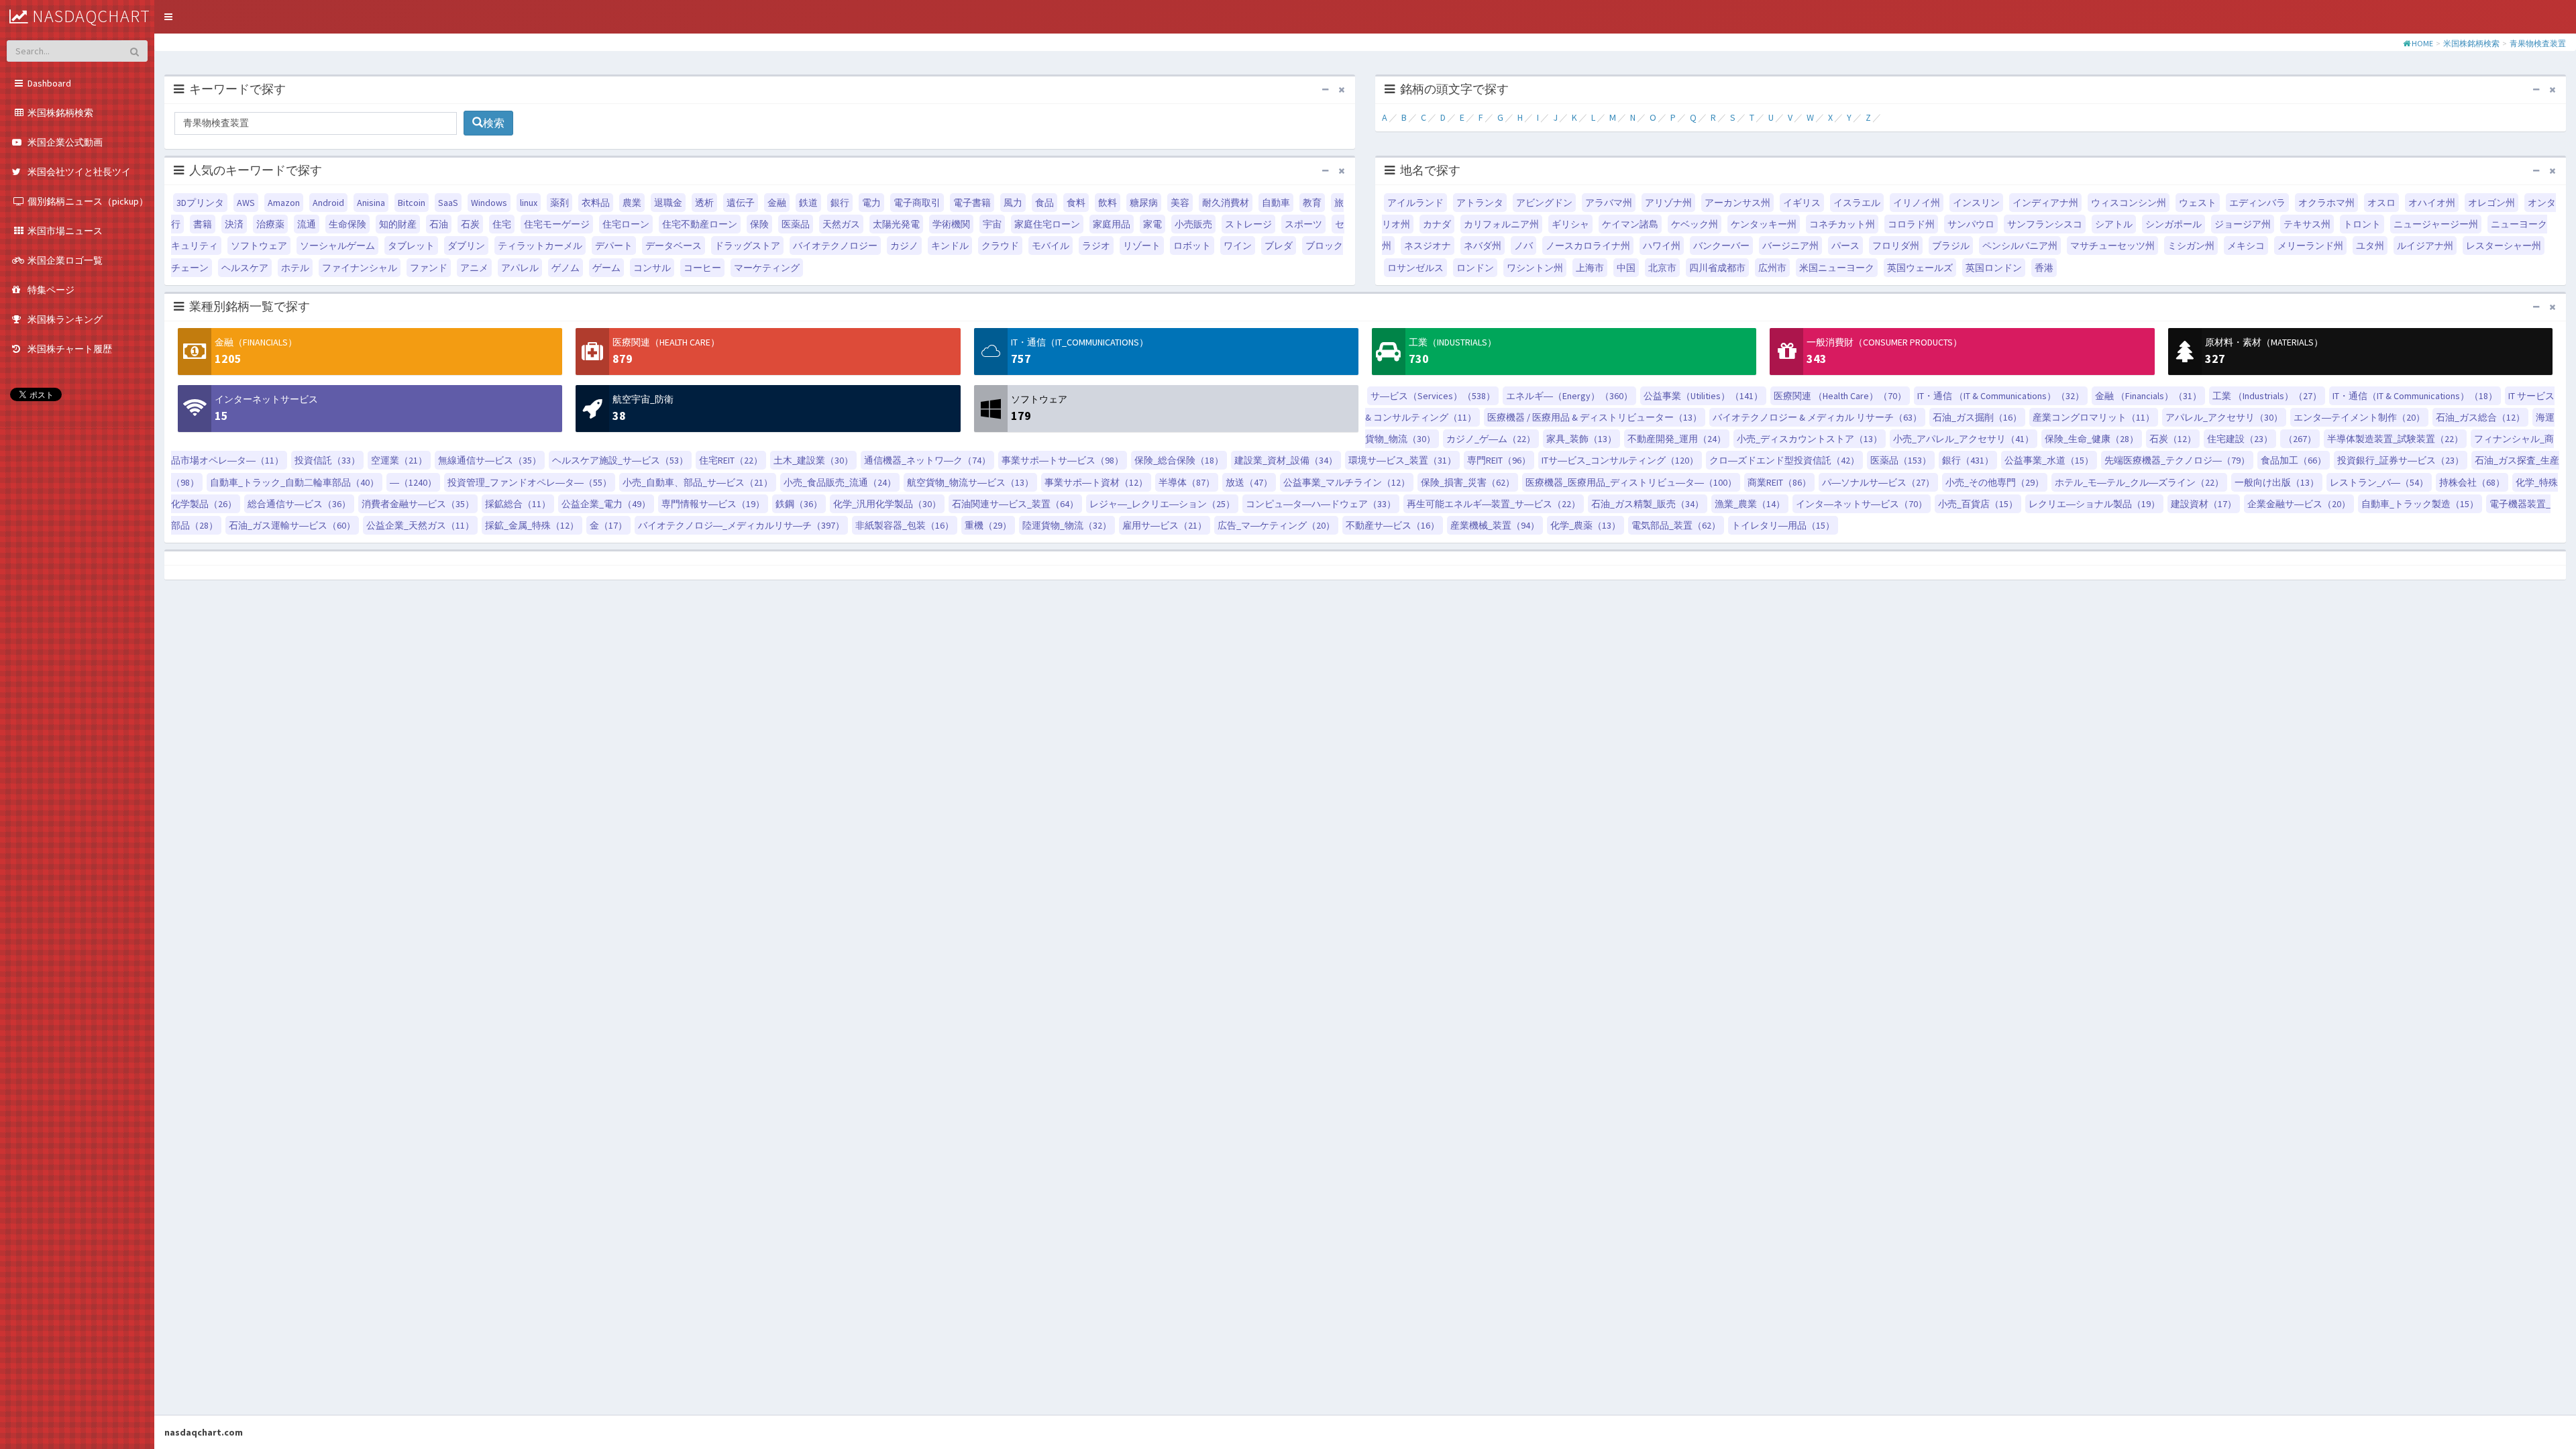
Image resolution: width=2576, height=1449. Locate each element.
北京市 (1662, 268)
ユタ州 (2370, 246)
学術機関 (951, 224)
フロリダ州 (1896, 246)
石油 (439, 224)
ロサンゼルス (1415, 268)
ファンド (429, 268)
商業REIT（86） (1779, 482)
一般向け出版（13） (2277, 482)
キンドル (950, 246)
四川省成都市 (1717, 268)
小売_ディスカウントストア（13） (1810, 439)
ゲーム (606, 268)
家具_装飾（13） (1581, 439)
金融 (777, 203)
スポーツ (1303, 224)
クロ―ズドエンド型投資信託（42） (1784, 460)
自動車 (1276, 203)
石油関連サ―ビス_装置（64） (1015, 504)
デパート (614, 246)
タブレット (411, 246)
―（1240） (413, 482)
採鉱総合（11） (518, 504)
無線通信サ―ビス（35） (490, 460)
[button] (168, 17)
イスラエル (1857, 203)
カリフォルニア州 (1501, 224)
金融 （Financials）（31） (2148, 396)
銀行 (840, 203)
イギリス (1802, 203)
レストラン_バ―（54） (2379, 482)
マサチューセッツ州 (2112, 246)
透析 (704, 203)
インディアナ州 (2045, 203)
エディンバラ (2257, 203)
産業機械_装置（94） (1495, 525)
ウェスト (2198, 203)
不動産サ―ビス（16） (1393, 525)
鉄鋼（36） (799, 504)
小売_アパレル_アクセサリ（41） (1964, 439)
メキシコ (2246, 246)
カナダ (1437, 224)
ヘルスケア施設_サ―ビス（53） (620, 460)
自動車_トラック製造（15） (2420, 504)
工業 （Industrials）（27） (2267, 396)
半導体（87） (1187, 482)
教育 (1312, 203)
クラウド (1000, 246)
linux (529, 203)
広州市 (1772, 268)
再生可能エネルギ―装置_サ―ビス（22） (1494, 504)
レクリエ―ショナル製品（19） (2094, 504)
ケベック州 (1695, 224)
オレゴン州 (2491, 203)
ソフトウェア (259, 246)
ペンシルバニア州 (2020, 246)
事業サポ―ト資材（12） (1096, 482)
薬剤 (559, 203)
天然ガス (841, 224)
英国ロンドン (1994, 268)
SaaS (448, 203)
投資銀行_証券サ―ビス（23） (2401, 460)
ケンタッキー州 (1764, 224)
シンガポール (2173, 224)
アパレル (520, 268)
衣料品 (596, 203)
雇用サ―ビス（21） (1165, 525)
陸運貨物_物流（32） (1067, 525)
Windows (489, 203)
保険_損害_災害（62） (1468, 482)
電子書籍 (972, 203)
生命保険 (347, 224)
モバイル (1051, 246)
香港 (2044, 268)
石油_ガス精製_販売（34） (1648, 504)
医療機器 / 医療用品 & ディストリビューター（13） (1595, 417)
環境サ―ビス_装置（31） (1402, 460)
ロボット (1192, 246)
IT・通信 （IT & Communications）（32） (2001, 396)
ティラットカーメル (540, 246)
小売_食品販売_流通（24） (840, 482)
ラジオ (1096, 246)
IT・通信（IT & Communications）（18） (2415, 396)
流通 (307, 224)
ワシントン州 (1535, 268)
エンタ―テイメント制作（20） (2359, 417)
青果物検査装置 (2538, 43)
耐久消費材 (1226, 203)
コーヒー (702, 268)
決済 (234, 224)
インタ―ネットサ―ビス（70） (1862, 504)
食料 (1076, 203)
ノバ (1523, 246)
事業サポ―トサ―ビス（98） (1063, 460)
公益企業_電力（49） (606, 504)
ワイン (1238, 246)
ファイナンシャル (360, 268)
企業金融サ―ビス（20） (2299, 504)
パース (1845, 246)
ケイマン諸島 (1630, 224)
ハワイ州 (1662, 246)
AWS (246, 203)
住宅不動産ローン (700, 224)
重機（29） (988, 525)
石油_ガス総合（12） (2480, 417)
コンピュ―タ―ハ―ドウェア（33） (1321, 504)
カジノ (904, 246)
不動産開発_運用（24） (1677, 439)
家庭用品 (1112, 224)
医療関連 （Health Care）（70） (1840, 396)
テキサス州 (2307, 224)
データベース (674, 246)
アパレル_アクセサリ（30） (2224, 417)
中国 (1626, 268)
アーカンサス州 (1737, 203)
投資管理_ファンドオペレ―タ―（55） (530, 482)
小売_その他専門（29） (1995, 482)
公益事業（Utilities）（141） (1703, 396)
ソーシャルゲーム (337, 246)
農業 (632, 203)
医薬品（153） (1901, 460)
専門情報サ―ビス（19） (713, 504)
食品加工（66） (2294, 460)
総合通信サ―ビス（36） (299, 504)
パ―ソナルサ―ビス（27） (1878, 482)
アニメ (474, 268)
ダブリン (466, 246)
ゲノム (566, 268)
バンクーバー (1721, 246)
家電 (1152, 224)
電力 (871, 203)
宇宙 (992, 224)
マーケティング (767, 268)
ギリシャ (1570, 224)
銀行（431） (1968, 460)
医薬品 (796, 224)
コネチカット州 (1842, 224)
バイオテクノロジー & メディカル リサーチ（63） (1817, 417)
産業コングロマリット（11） (2094, 417)
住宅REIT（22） (731, 460)
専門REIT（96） (1499, 460)
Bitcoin (412, 203)
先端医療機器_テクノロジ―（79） (2177, 460)
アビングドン (1544, 203)
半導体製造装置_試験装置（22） (2395, 439)
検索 (494, 123)
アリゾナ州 (1668, 203)
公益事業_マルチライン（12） (1347, 482)
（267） (2300, 439)
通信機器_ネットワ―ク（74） (927, 460)
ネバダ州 (1483, 246)
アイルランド (1415, 203)
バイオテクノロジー (835, 246)
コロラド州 (1911, 224)
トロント (2362, 224)
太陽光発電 (896, 224)
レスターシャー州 (2504, 246)
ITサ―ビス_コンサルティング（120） (1620, 460)
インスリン (1976, 203)
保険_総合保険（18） (1179, 460)
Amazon (284, 203)
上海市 (1590, 268)
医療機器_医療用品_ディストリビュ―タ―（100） (1631, 482)
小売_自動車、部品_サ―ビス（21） (698, 482)
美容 (1180, 203)
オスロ (2381, 203)
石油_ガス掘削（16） (1977, 417)
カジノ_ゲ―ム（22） (1491, 439)
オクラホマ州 (2326, 203)
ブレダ (1279, 246)
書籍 (203, 224)
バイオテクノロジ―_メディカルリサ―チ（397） (741, 525)
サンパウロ (1971, 224)
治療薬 (270, 224)
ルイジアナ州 (2425, 246)
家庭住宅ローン (1047, 224)
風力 (1013, 203)
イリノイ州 (1917, 203)
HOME (2422, 43)
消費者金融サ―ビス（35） (418, 504)
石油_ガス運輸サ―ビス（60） (292, 525)
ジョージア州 (2243, 224)
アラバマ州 (1609, 203)
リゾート (1142, 246)
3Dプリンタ (200, 203)
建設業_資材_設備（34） (1286, 460)
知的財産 (398, 224)
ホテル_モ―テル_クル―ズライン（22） (2139, 482)
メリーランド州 (2310, 246)
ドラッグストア (747, 246)
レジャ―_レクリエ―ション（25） (1162, 504)
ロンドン (1475, 268)
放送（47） (1249, 482)
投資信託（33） (327, 460)
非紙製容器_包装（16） (905, 525)
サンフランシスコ (2045, 224)
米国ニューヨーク (1837, 268)
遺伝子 (741, 203)
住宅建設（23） (2240, 439)
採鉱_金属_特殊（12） (532, 525)
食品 (1044, 203)
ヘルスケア (245, 268)
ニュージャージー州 (2436, 224)
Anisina (371, 203)
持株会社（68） (2472, 482)
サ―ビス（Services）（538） (1433, 396)
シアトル (2114, 224)
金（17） (608, 525)
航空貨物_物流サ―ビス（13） (970, 482)
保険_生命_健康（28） (2092, 439)
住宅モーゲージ (557, 224)
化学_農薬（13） (1586, 525)
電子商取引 (917, 203)
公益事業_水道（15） (2049, 460)
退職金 (668, 203)
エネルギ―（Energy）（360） (1569, 396)
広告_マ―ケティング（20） (1276, 525)
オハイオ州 (2432, 203)
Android (328, 203)
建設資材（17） (2204, 504)
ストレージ (1248, 224)
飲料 (1108, 203)
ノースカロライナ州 (1588, 246)
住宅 (502, 224)
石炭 (470, 224)
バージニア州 (1790, 246)
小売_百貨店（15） (1978, 504)
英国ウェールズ (1920, 268)
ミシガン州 (2191, 246)
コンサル (652, 268)
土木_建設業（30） (813, 460)
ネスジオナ (1428, 246)
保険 (759, 224)
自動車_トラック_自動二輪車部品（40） (294, 482)
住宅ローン (626, 224)
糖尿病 (1144, 203)
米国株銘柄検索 (2471, 43)
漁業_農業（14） (1750, 504)
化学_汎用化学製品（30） (887, 504)
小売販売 (1193, 224)
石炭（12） (2173, 439)
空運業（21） (399, 460)
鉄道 (808, 203)
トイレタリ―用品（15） (1783, 525)
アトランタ (1480, 203)
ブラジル (1951, 246)
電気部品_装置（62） (1676, 525)
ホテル (295, 268)
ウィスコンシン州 (2129, 203)
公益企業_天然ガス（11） (420, 525)
